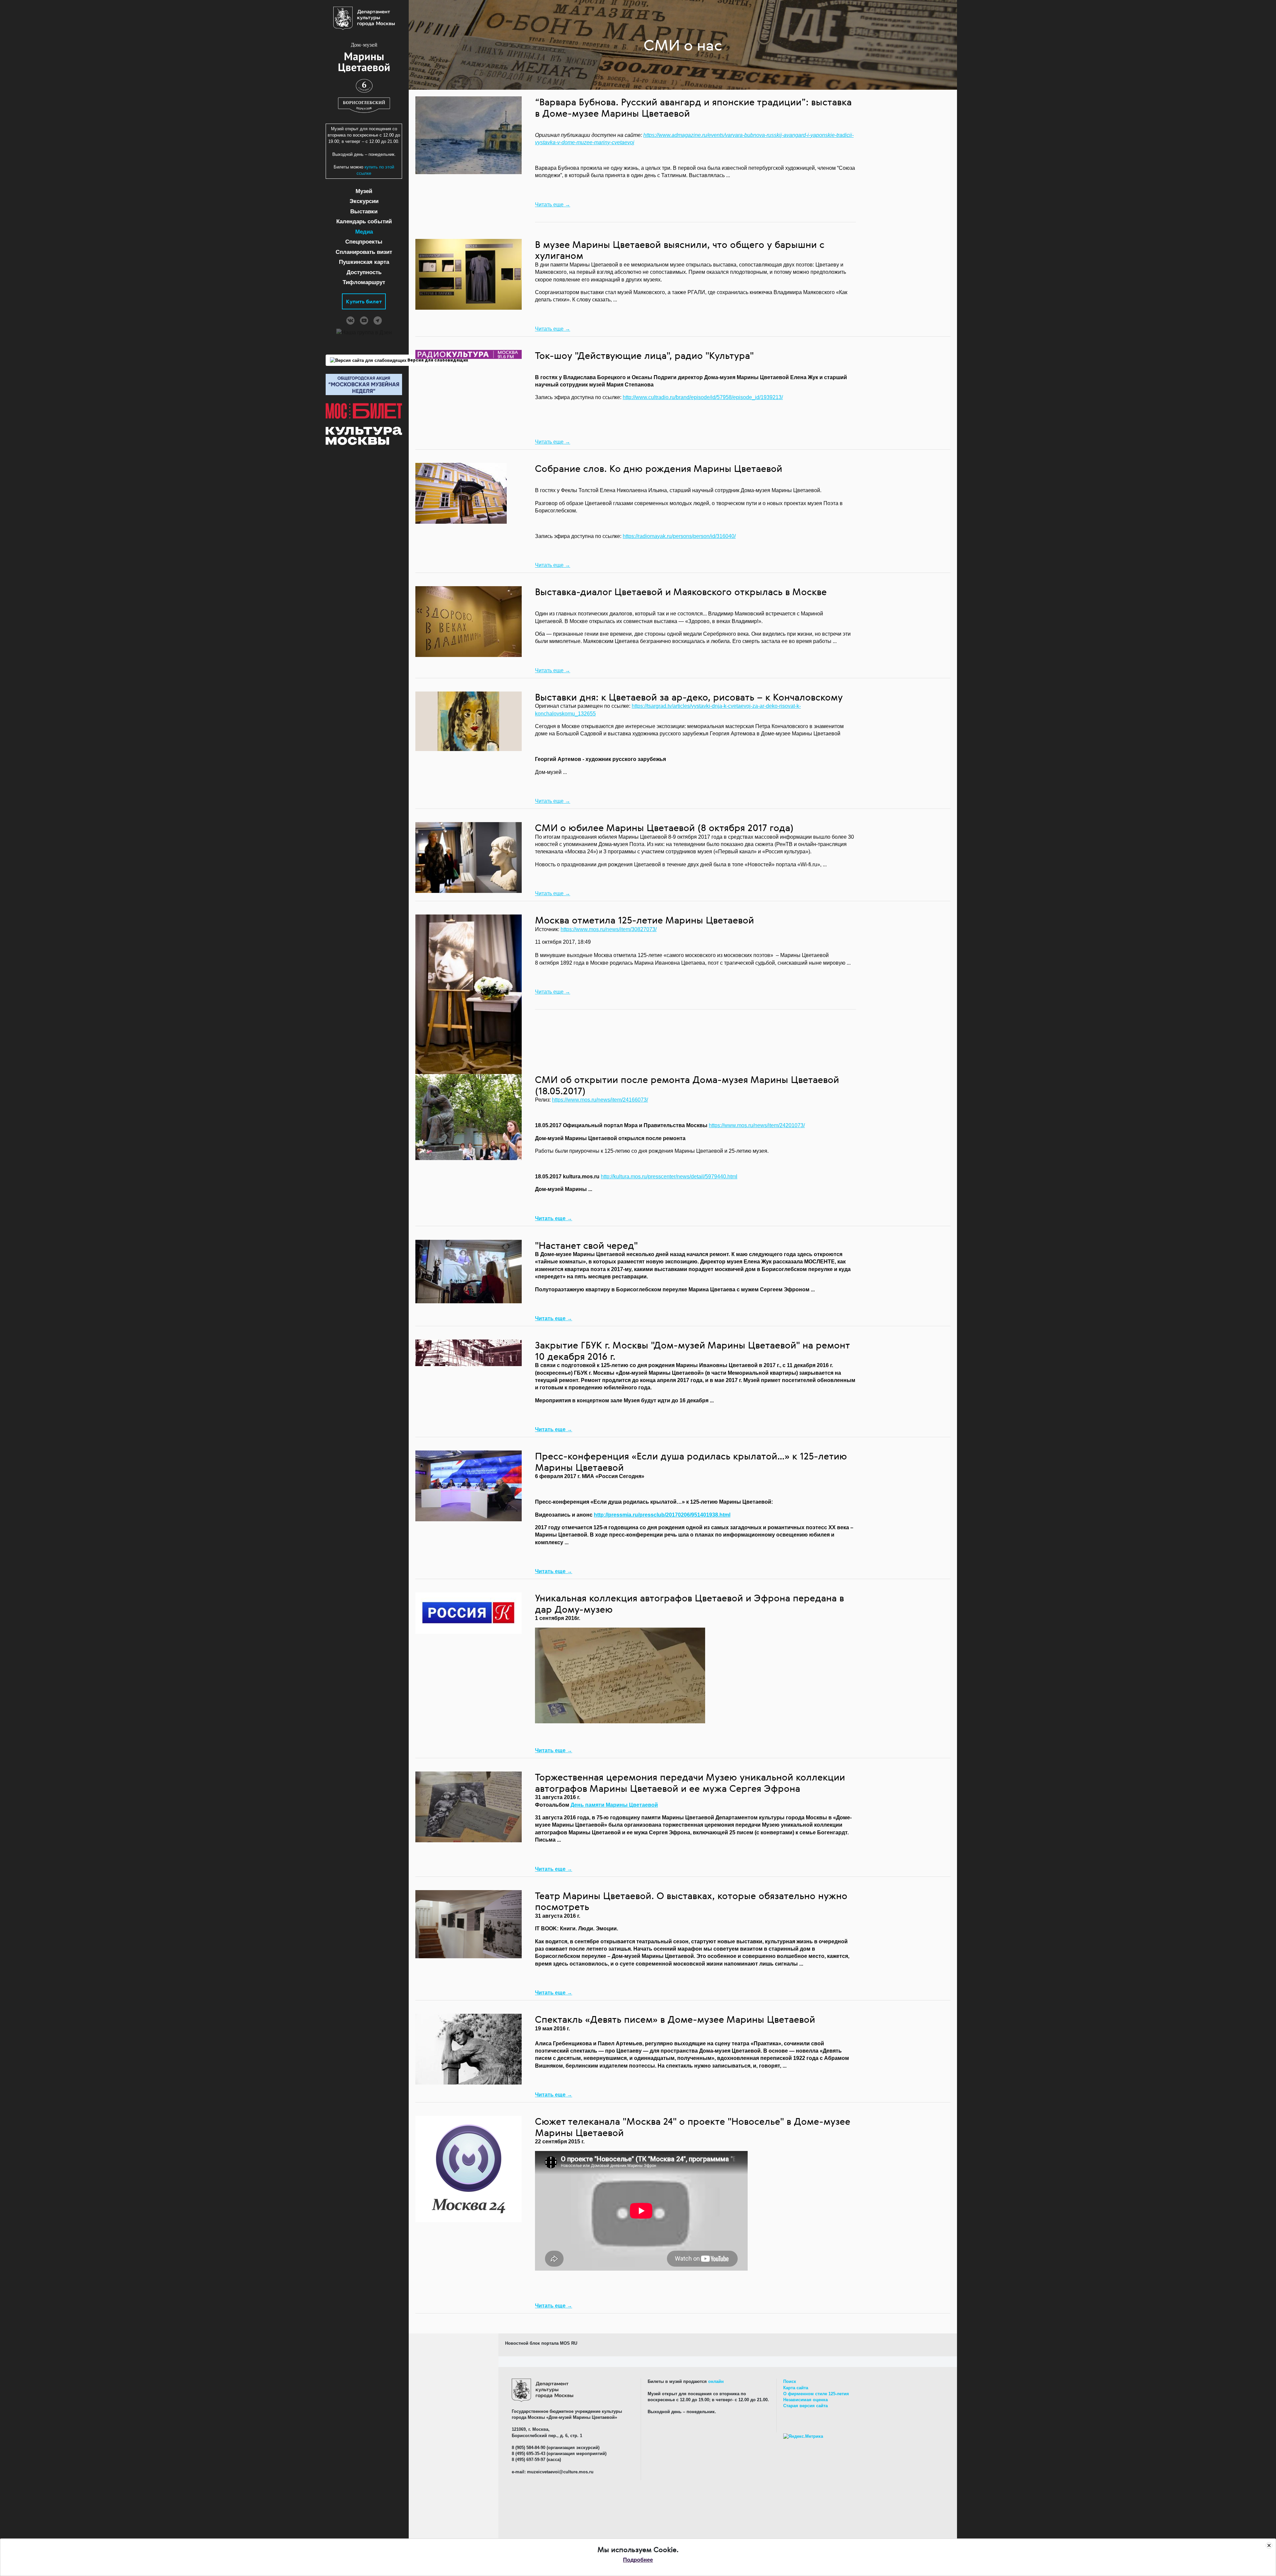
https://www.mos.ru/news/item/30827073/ (609, 929)
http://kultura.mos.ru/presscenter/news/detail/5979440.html (669, 1177)
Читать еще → (553, 205)
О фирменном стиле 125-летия (816, 2394)
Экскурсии (364, 201)
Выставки (364, 212)
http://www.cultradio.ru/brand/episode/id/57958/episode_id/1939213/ (703, 397)
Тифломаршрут (364, 282)
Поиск (790, 2381)
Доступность (364, 272)
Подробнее (638, 2560)
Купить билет (364, 301)
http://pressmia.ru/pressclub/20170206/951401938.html (662, 1515)
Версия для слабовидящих (437, 360)
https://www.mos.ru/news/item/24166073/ (600, 1100)
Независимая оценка (805, 2400)
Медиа (364, 232)
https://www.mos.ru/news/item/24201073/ (757, 1125)
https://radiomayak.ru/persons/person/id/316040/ (679, 536)
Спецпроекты (364, 242)
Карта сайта (796, 2388)
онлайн (716, 2381)
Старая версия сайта (805, 2406)
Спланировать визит (364, 252)
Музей (364, 191)
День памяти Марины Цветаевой (614, 1805)
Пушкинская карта (364, 262)
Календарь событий (364, 221)
